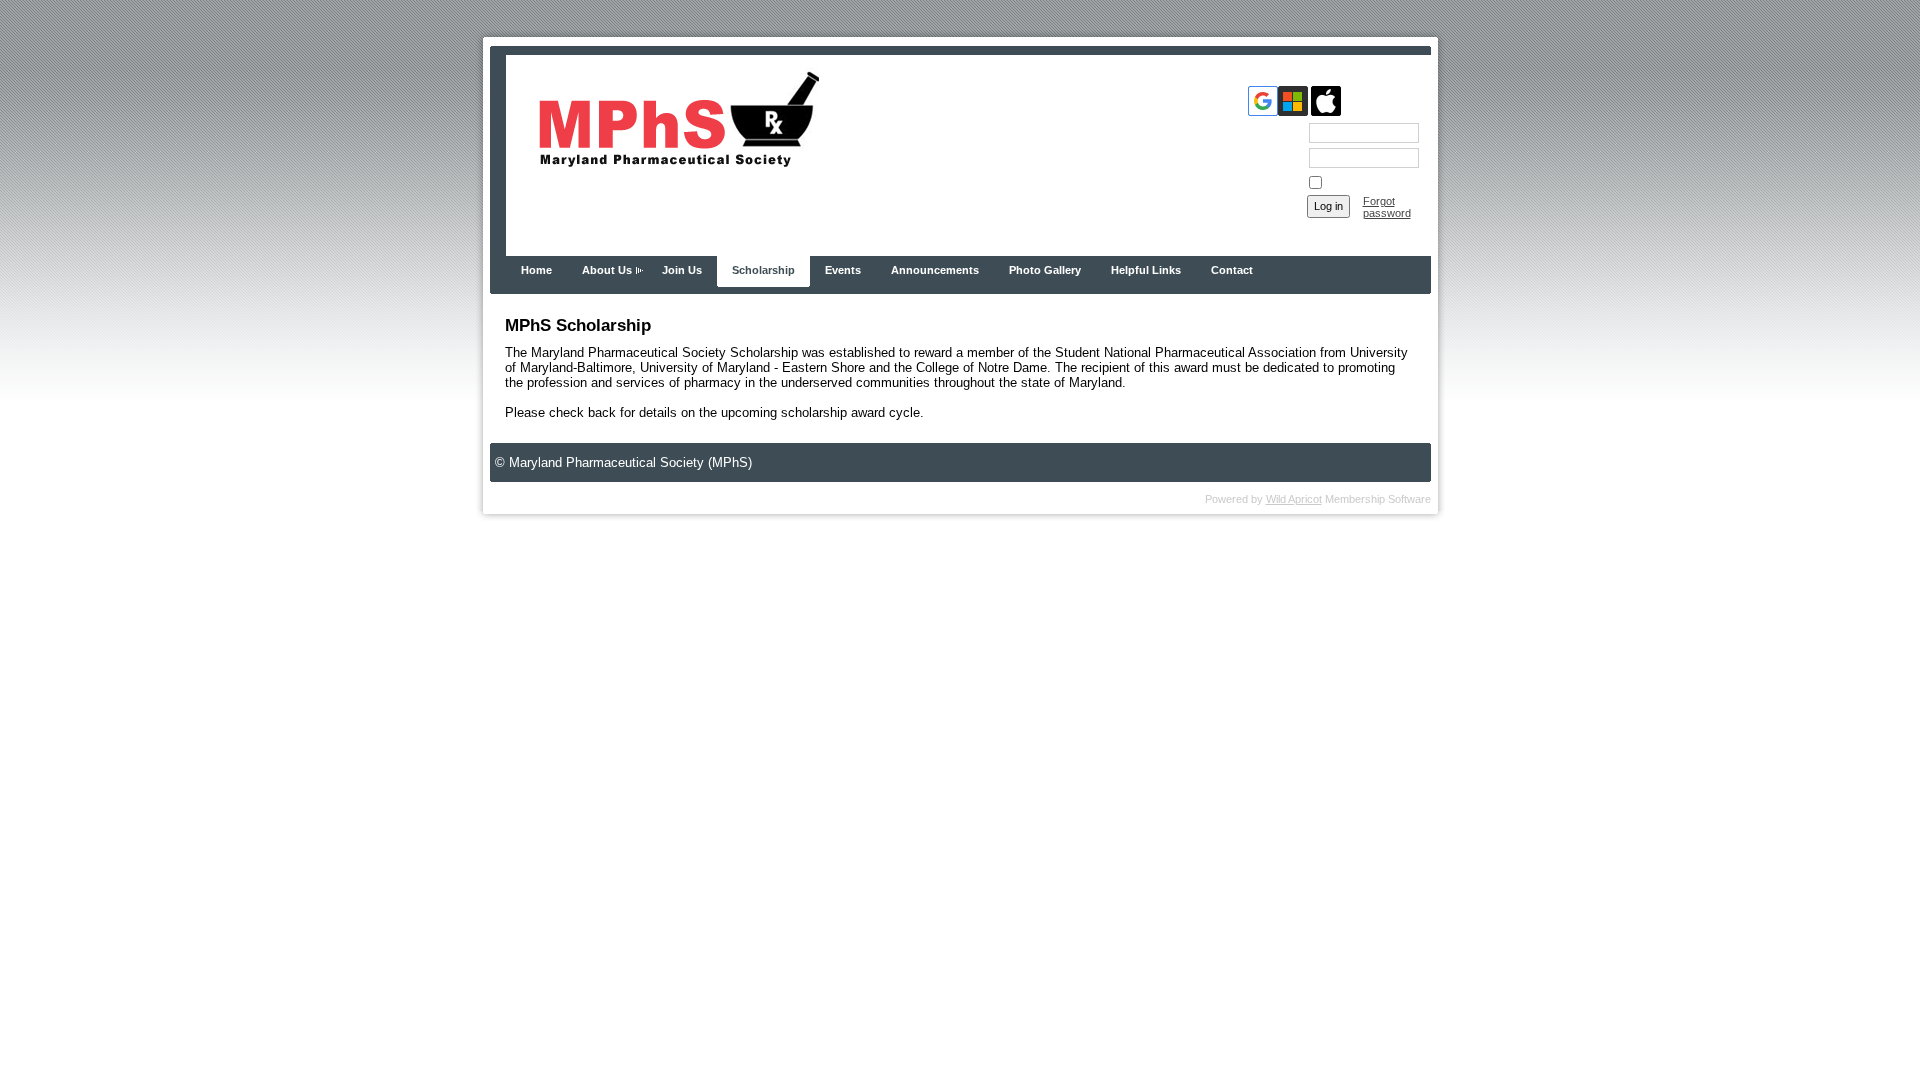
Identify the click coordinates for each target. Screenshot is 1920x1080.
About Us (607, 270)
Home (536, 270)
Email (1284, 132)
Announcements (935, 270)
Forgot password (1387, 207)
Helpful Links (1146, 270)
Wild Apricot (1294, 499)
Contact (1232, 270)
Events (843, 270)
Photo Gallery (1045, 270)
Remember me (1361, 183)
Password (1273, 157)
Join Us (682, 270)
